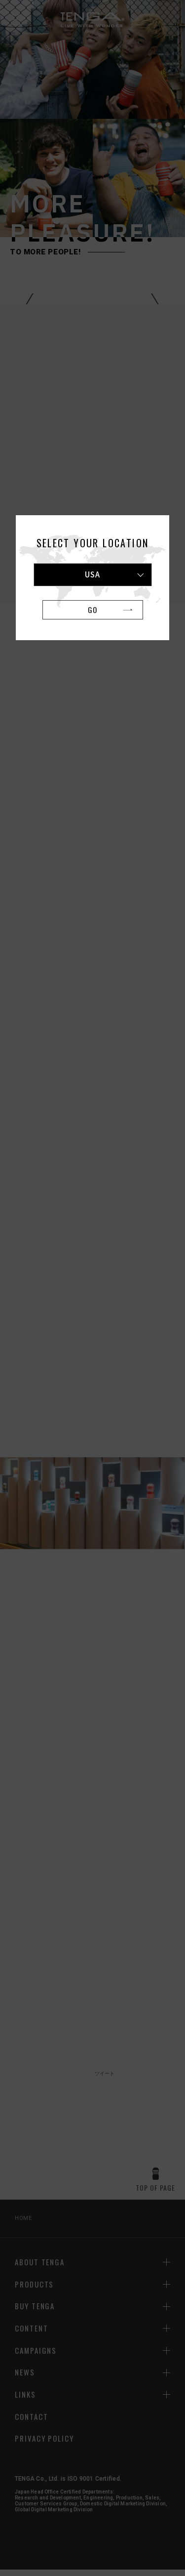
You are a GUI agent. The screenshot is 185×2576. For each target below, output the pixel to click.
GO (92, 610)
